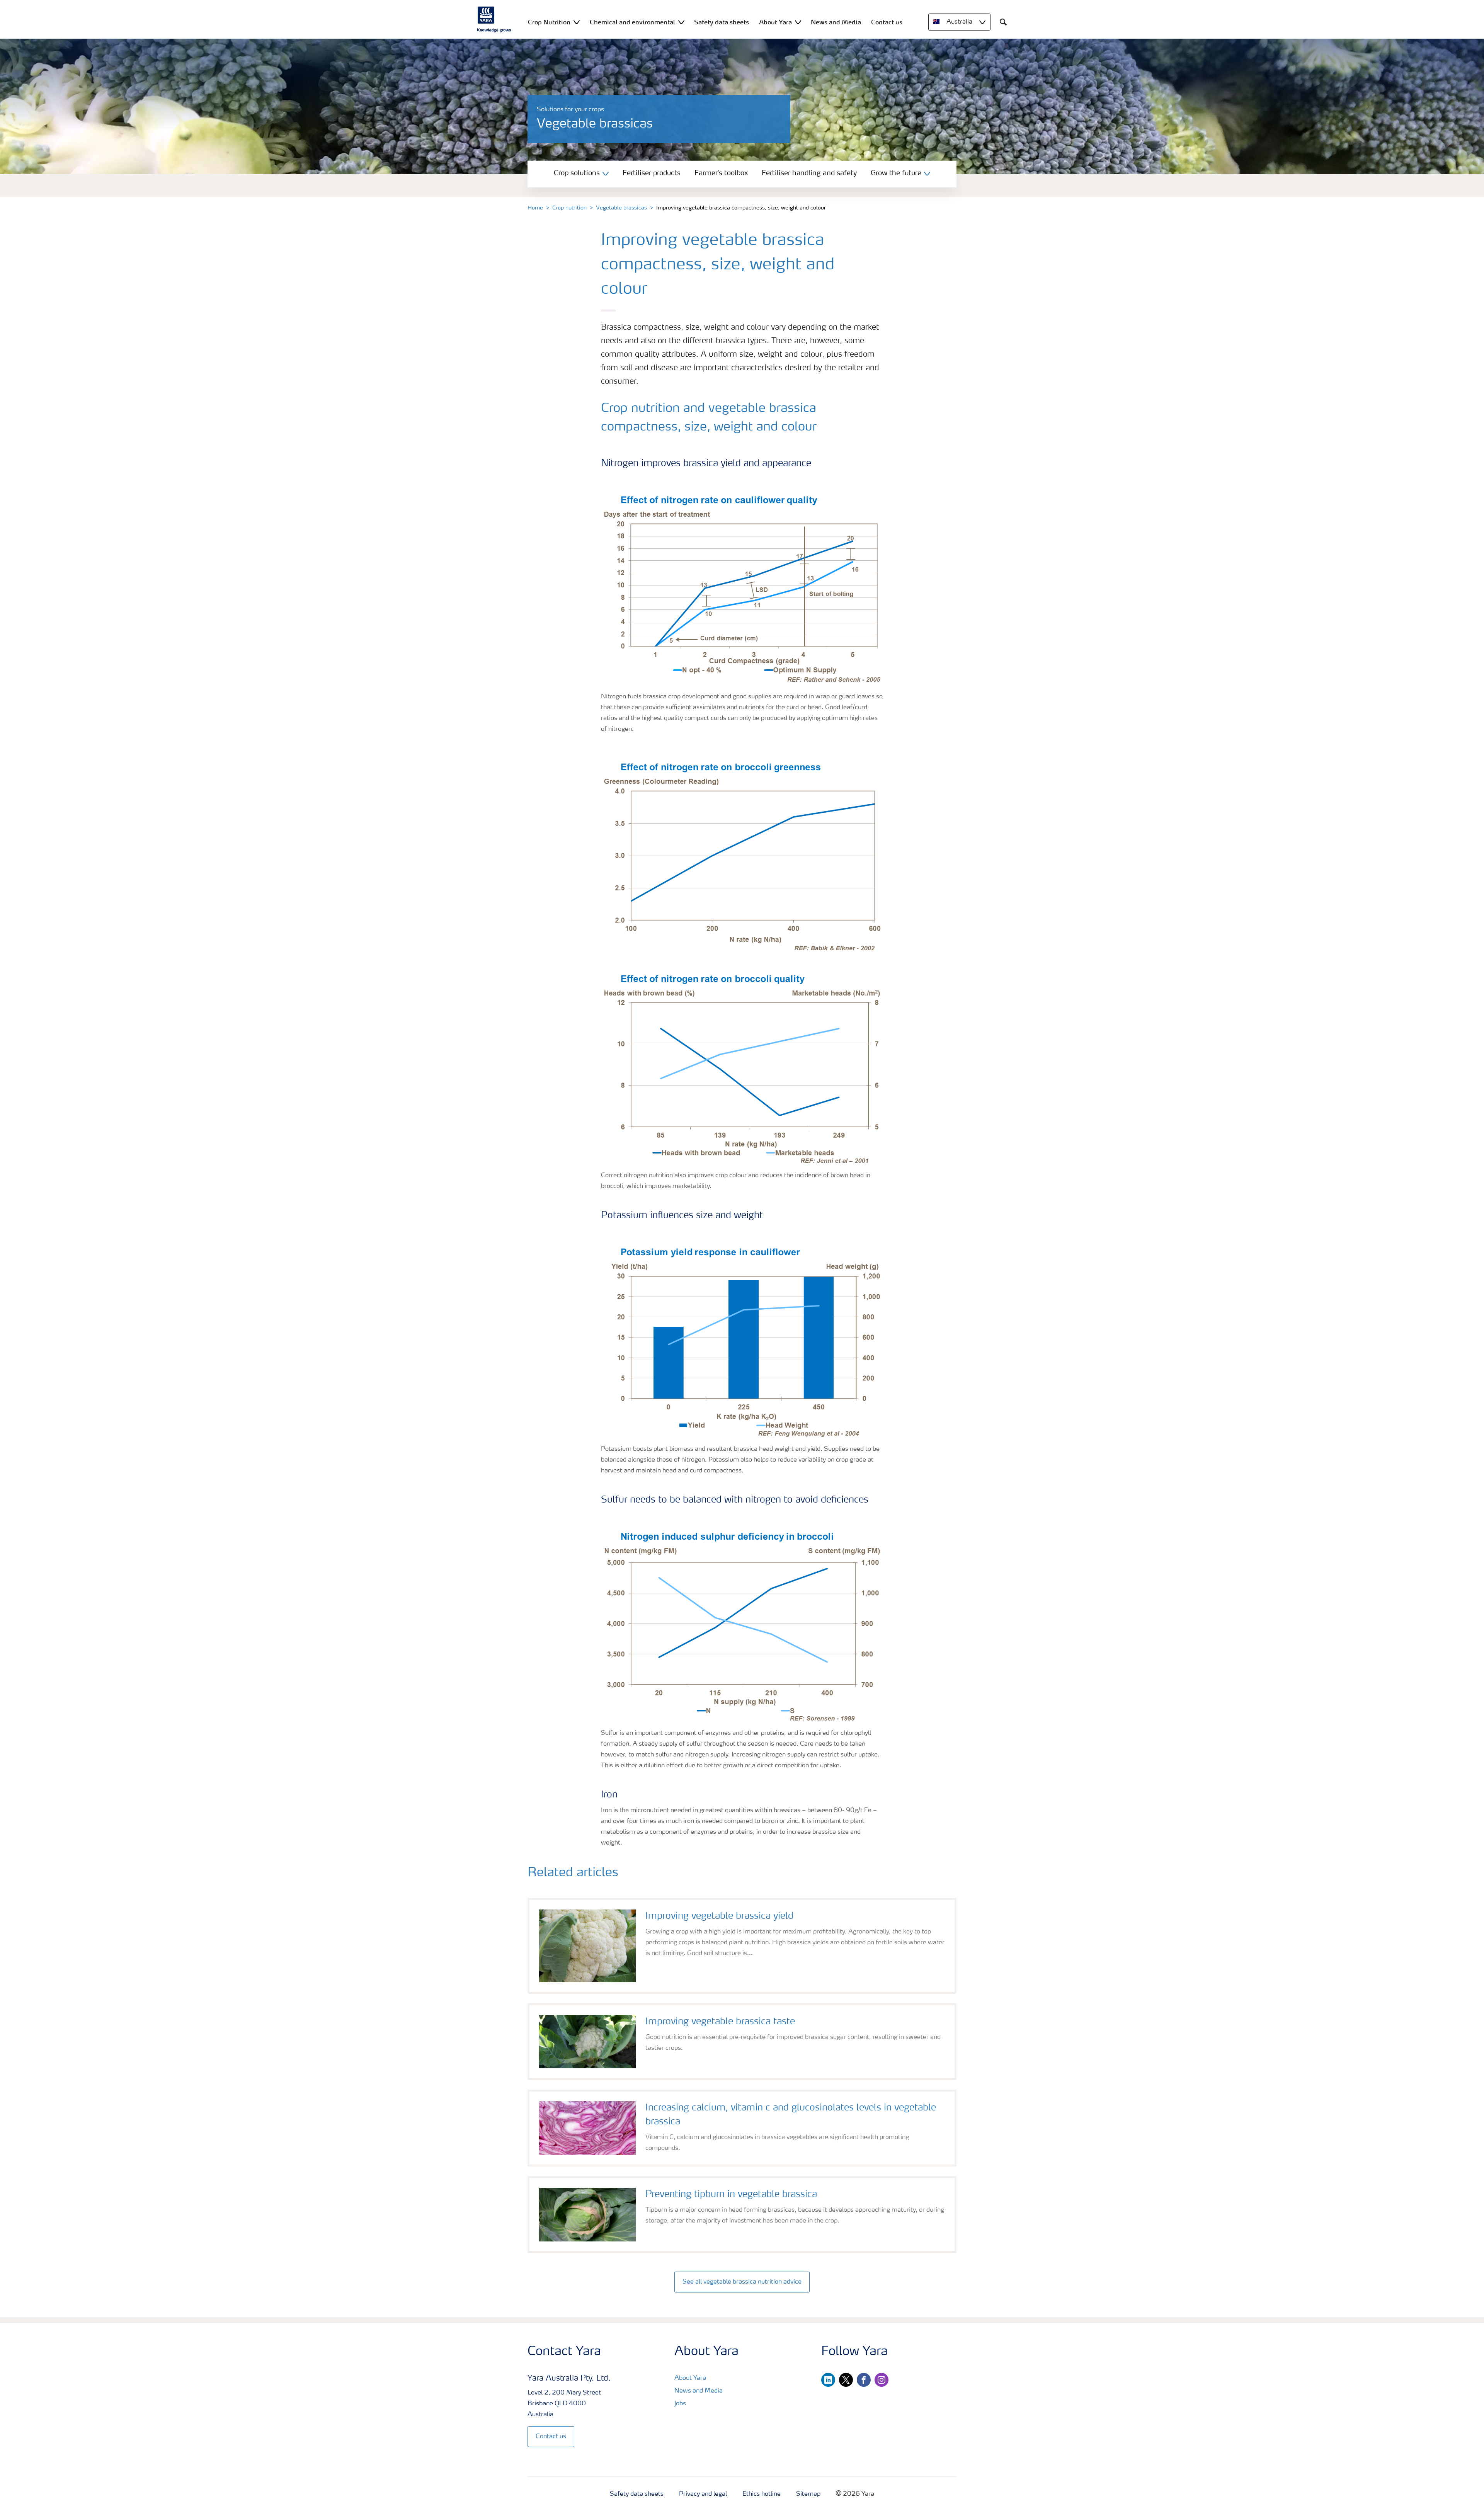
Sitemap (808, 2494)
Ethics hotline (762, 2494)
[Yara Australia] (494, 19)
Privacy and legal (703, 2494)
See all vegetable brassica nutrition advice (742, 2282)
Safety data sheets (637, 2494)
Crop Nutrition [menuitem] (549, 22)
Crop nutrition (569, 208)
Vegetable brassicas (621, 208)
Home (535, 208)
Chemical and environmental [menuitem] (632, 22)
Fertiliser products (652, 173)
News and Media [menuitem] (836, 22)
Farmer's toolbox (721, 173)
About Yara (690, 2378)
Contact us (551, 2437)
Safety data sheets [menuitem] (722, 22)
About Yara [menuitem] (775, 22)
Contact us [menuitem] (887, 22)
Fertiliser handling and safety (809, 173)
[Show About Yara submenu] (798, 22)
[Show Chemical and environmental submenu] (681, 22)
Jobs (680, 2404)
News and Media (699, 2391)
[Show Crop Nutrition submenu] (577, 22)
